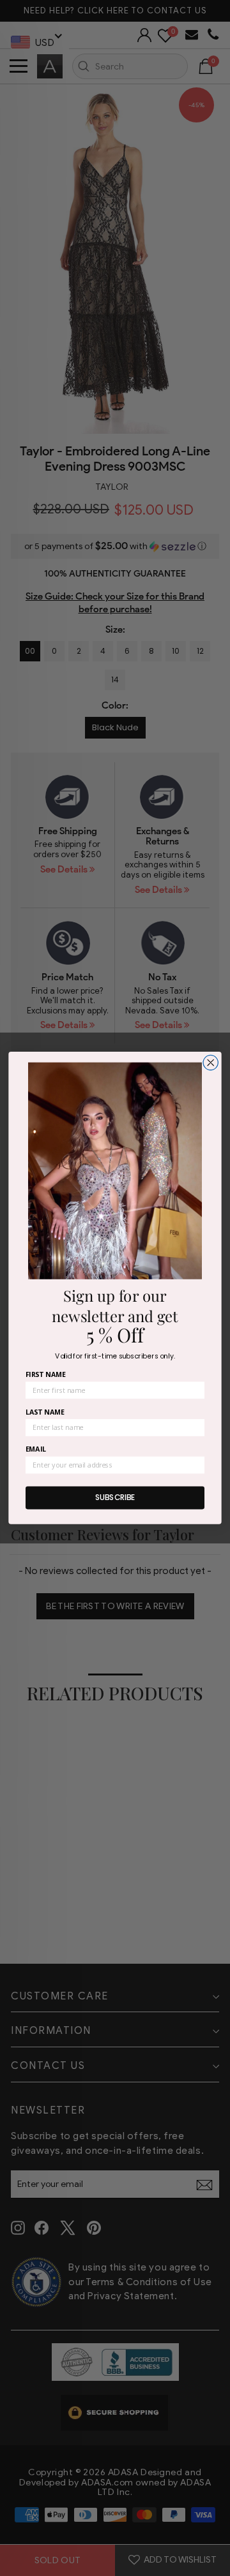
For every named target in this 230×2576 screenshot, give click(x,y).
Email (36, 1449)
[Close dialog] (211, 1063)
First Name (46, 1375)
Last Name (45, 1412)
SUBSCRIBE (115, 1498)
